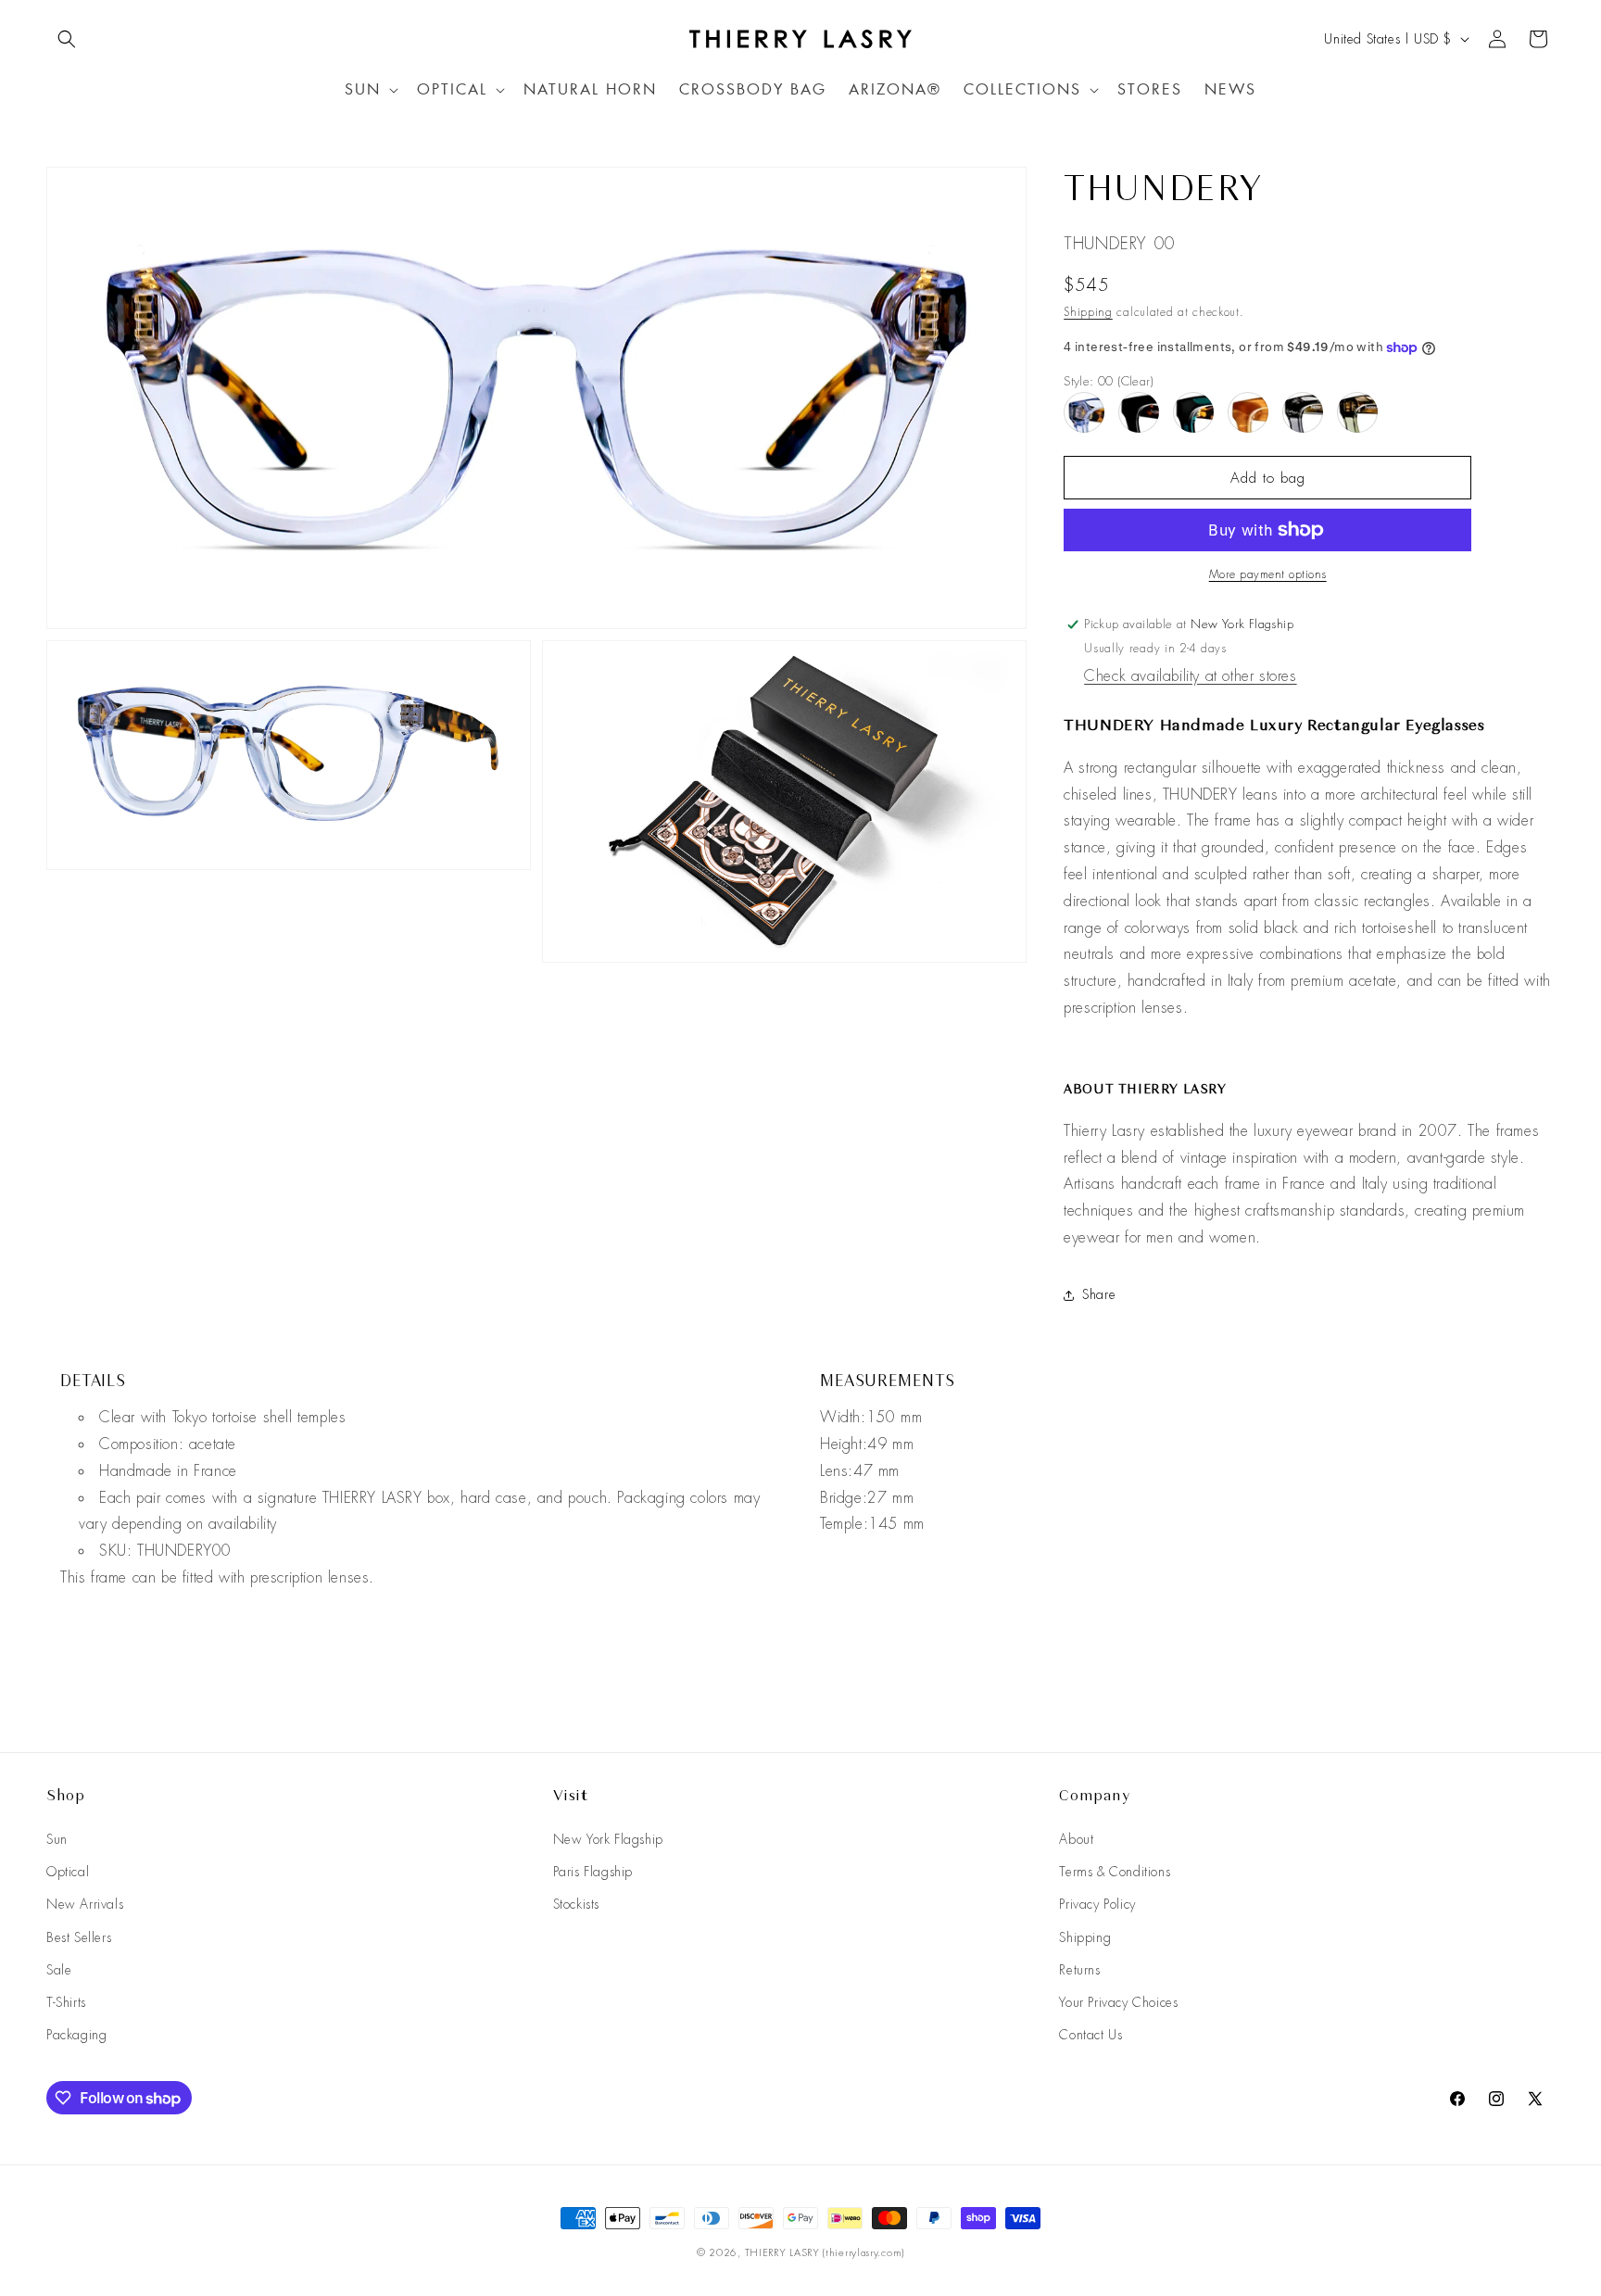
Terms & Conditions (1115, 1872)
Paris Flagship (593, 1872)
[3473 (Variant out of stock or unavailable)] (1193, 412)
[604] (1357, 412)
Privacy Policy (1097, 1904)
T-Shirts (66, 2002)
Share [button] (1099, 1294)
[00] (1084, 412)
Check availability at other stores (1190, 676)
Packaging (76, 2035)
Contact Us (1090, 2035)
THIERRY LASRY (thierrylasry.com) (825, 2252)
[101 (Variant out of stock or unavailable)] (1139, 412)
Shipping (1088, 312)
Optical (68, 1872)
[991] (1248, 412)
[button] (67, 39)
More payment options (1268, 574)
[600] (1303, 412)
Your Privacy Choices (1118, 2002)
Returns (1079, 1970)
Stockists (576, 1904)
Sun (57, 1839)
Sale (59, 1970)
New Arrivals (85, 1904)
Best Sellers (79, 1937)
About (1076, 1839)
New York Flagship (608, 1839)
